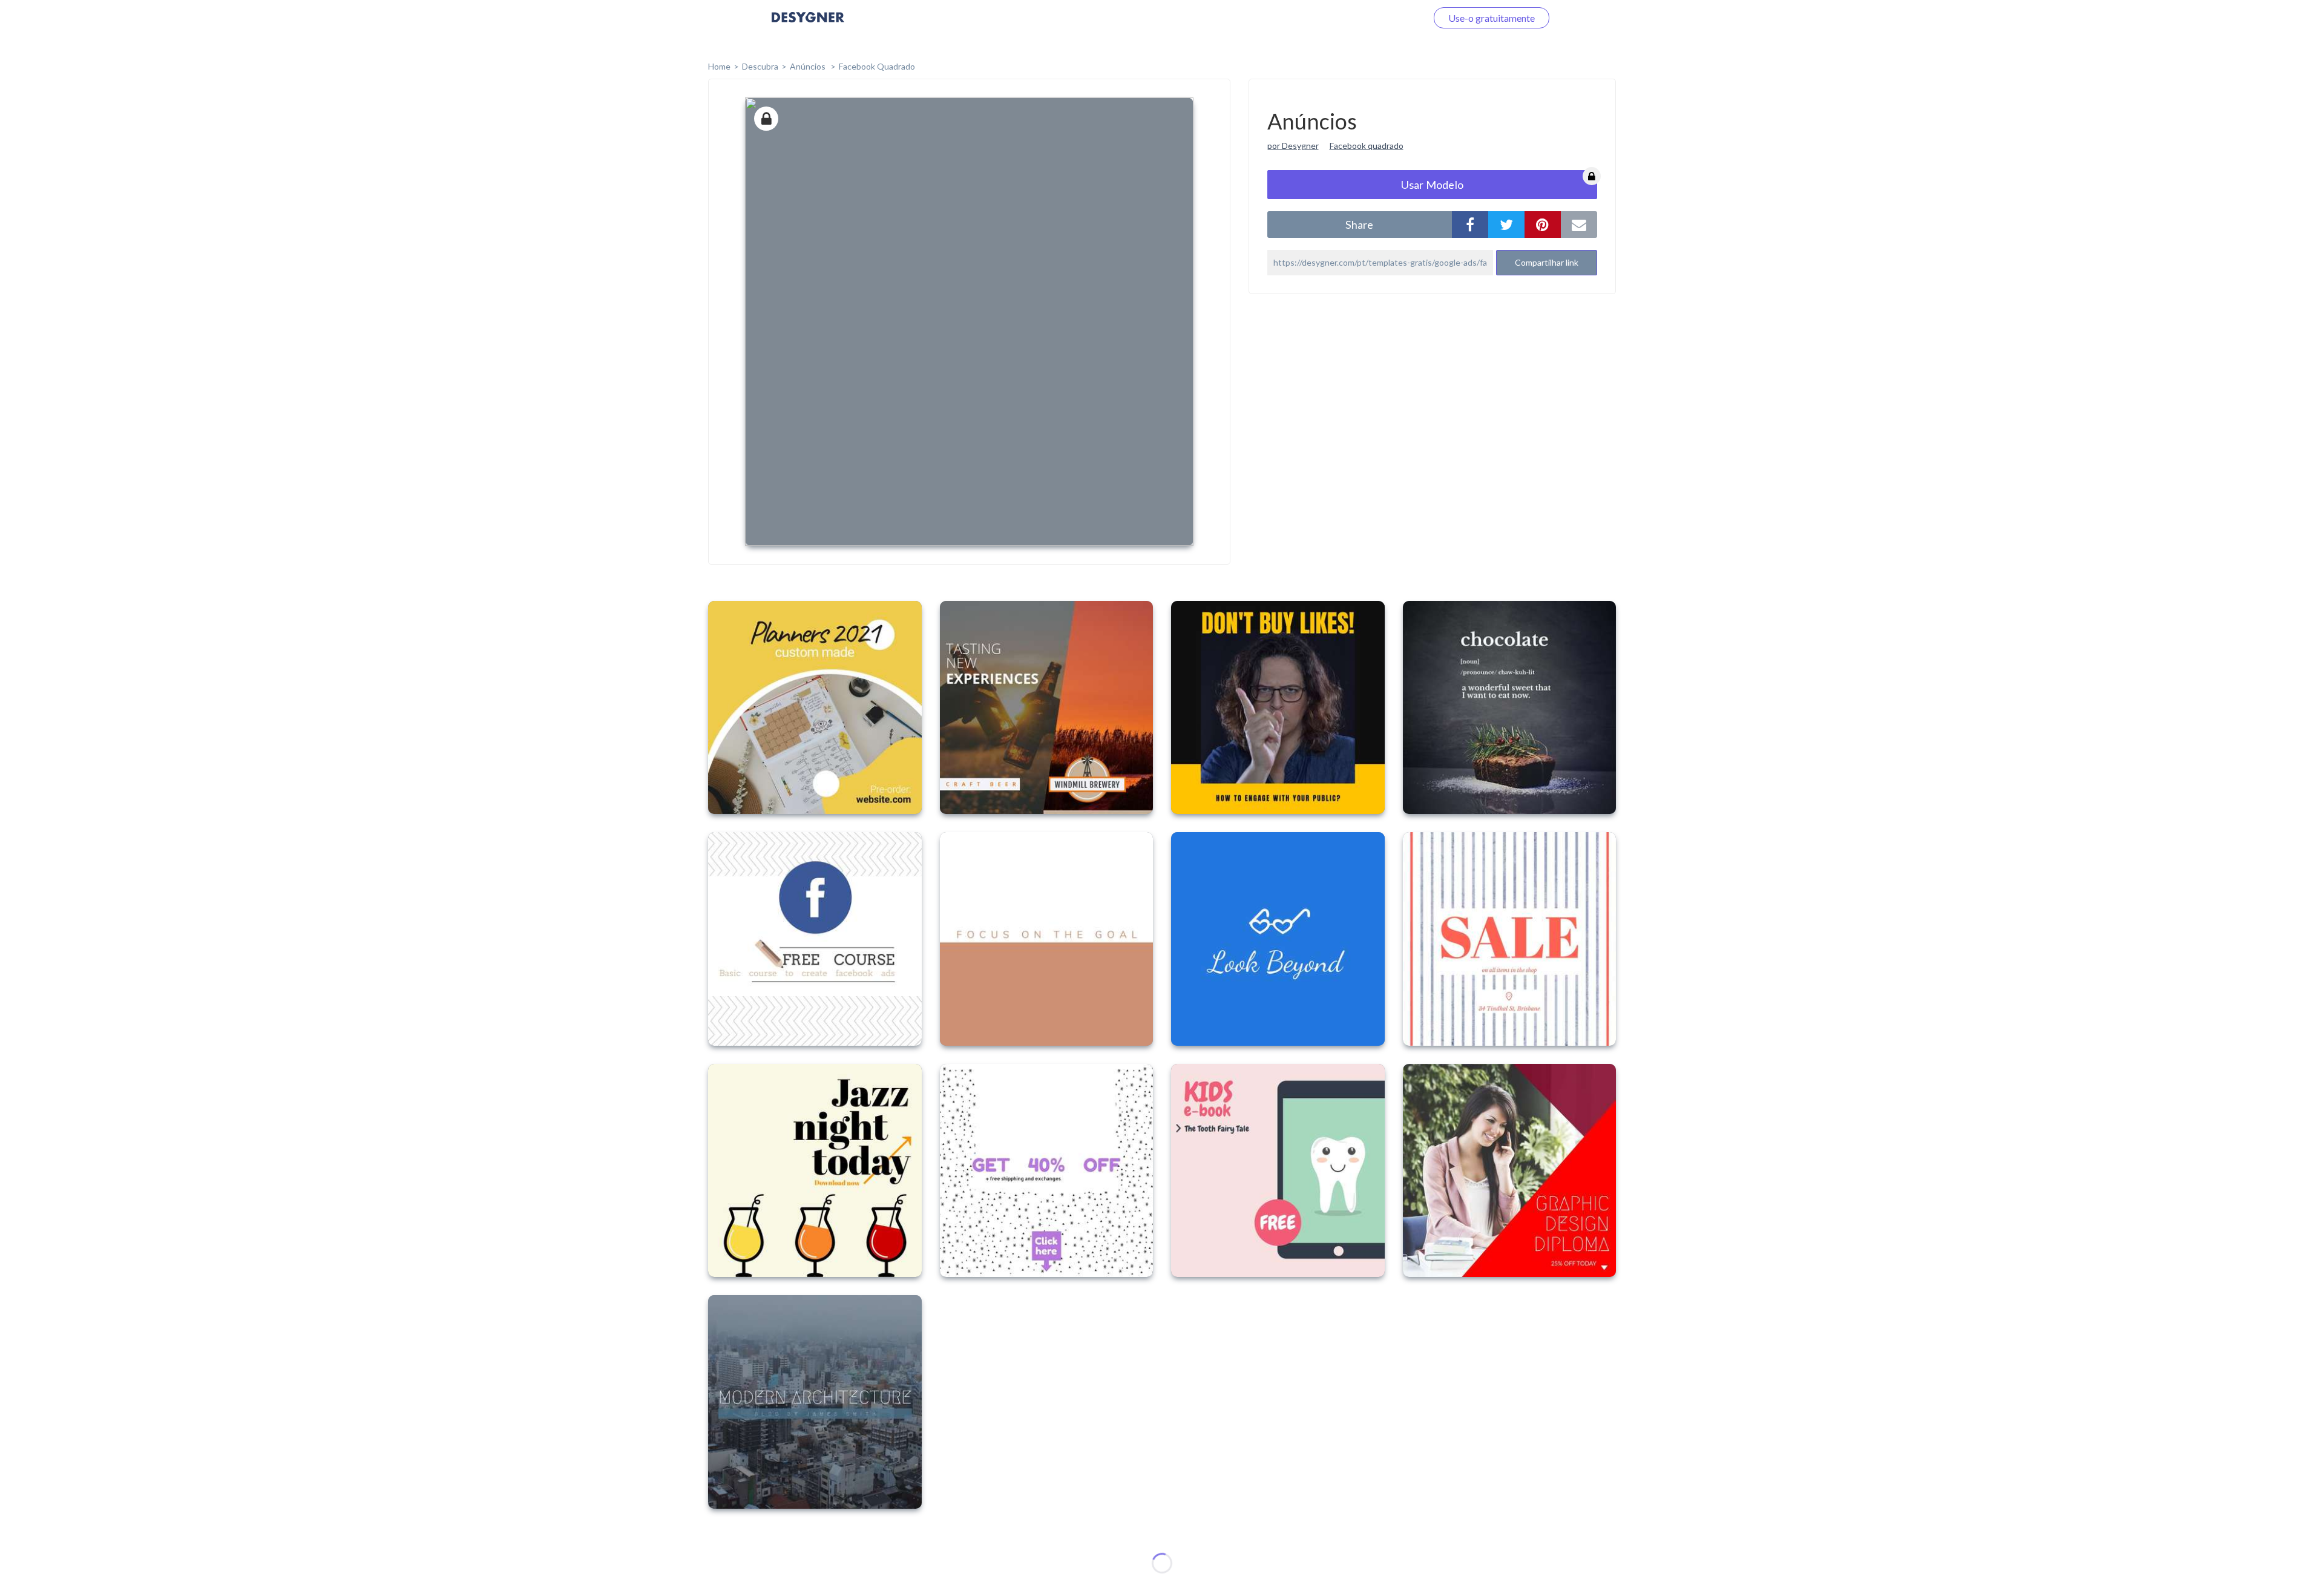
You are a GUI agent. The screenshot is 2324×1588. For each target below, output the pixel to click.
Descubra (760, 66)
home (719, 66)
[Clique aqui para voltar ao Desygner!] (808, 26)
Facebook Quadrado (877, 66)
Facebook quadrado (1367, 146)
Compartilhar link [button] (1547, 262)
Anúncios (809, 66)
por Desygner (1293, 146)
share (1359, 225)
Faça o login (1388, 18)
